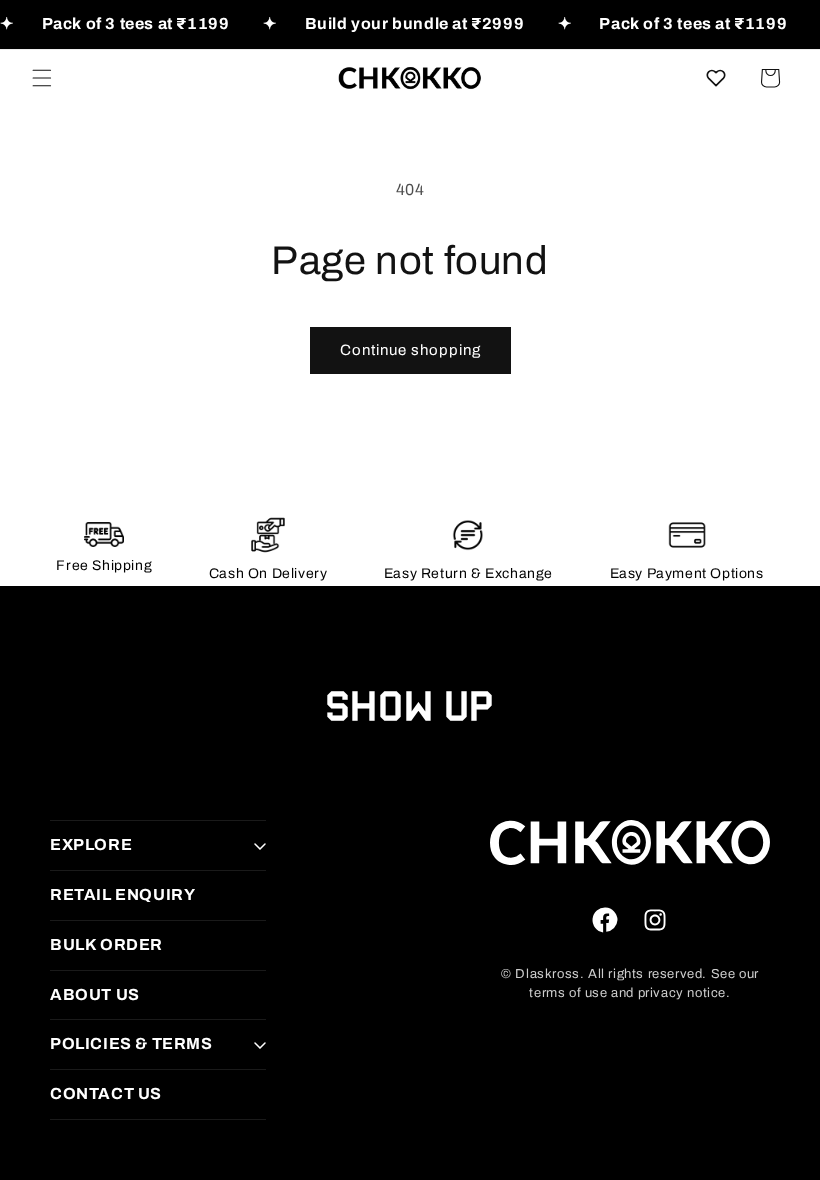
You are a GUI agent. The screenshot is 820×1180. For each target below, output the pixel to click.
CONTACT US (106, 1093)
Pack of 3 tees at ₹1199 (136, 23)
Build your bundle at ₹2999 (415, 23)
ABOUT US (95, 994)
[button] (42, 78)
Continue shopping (410, 350)
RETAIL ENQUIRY (122, 894)
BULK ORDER (106, 944)
